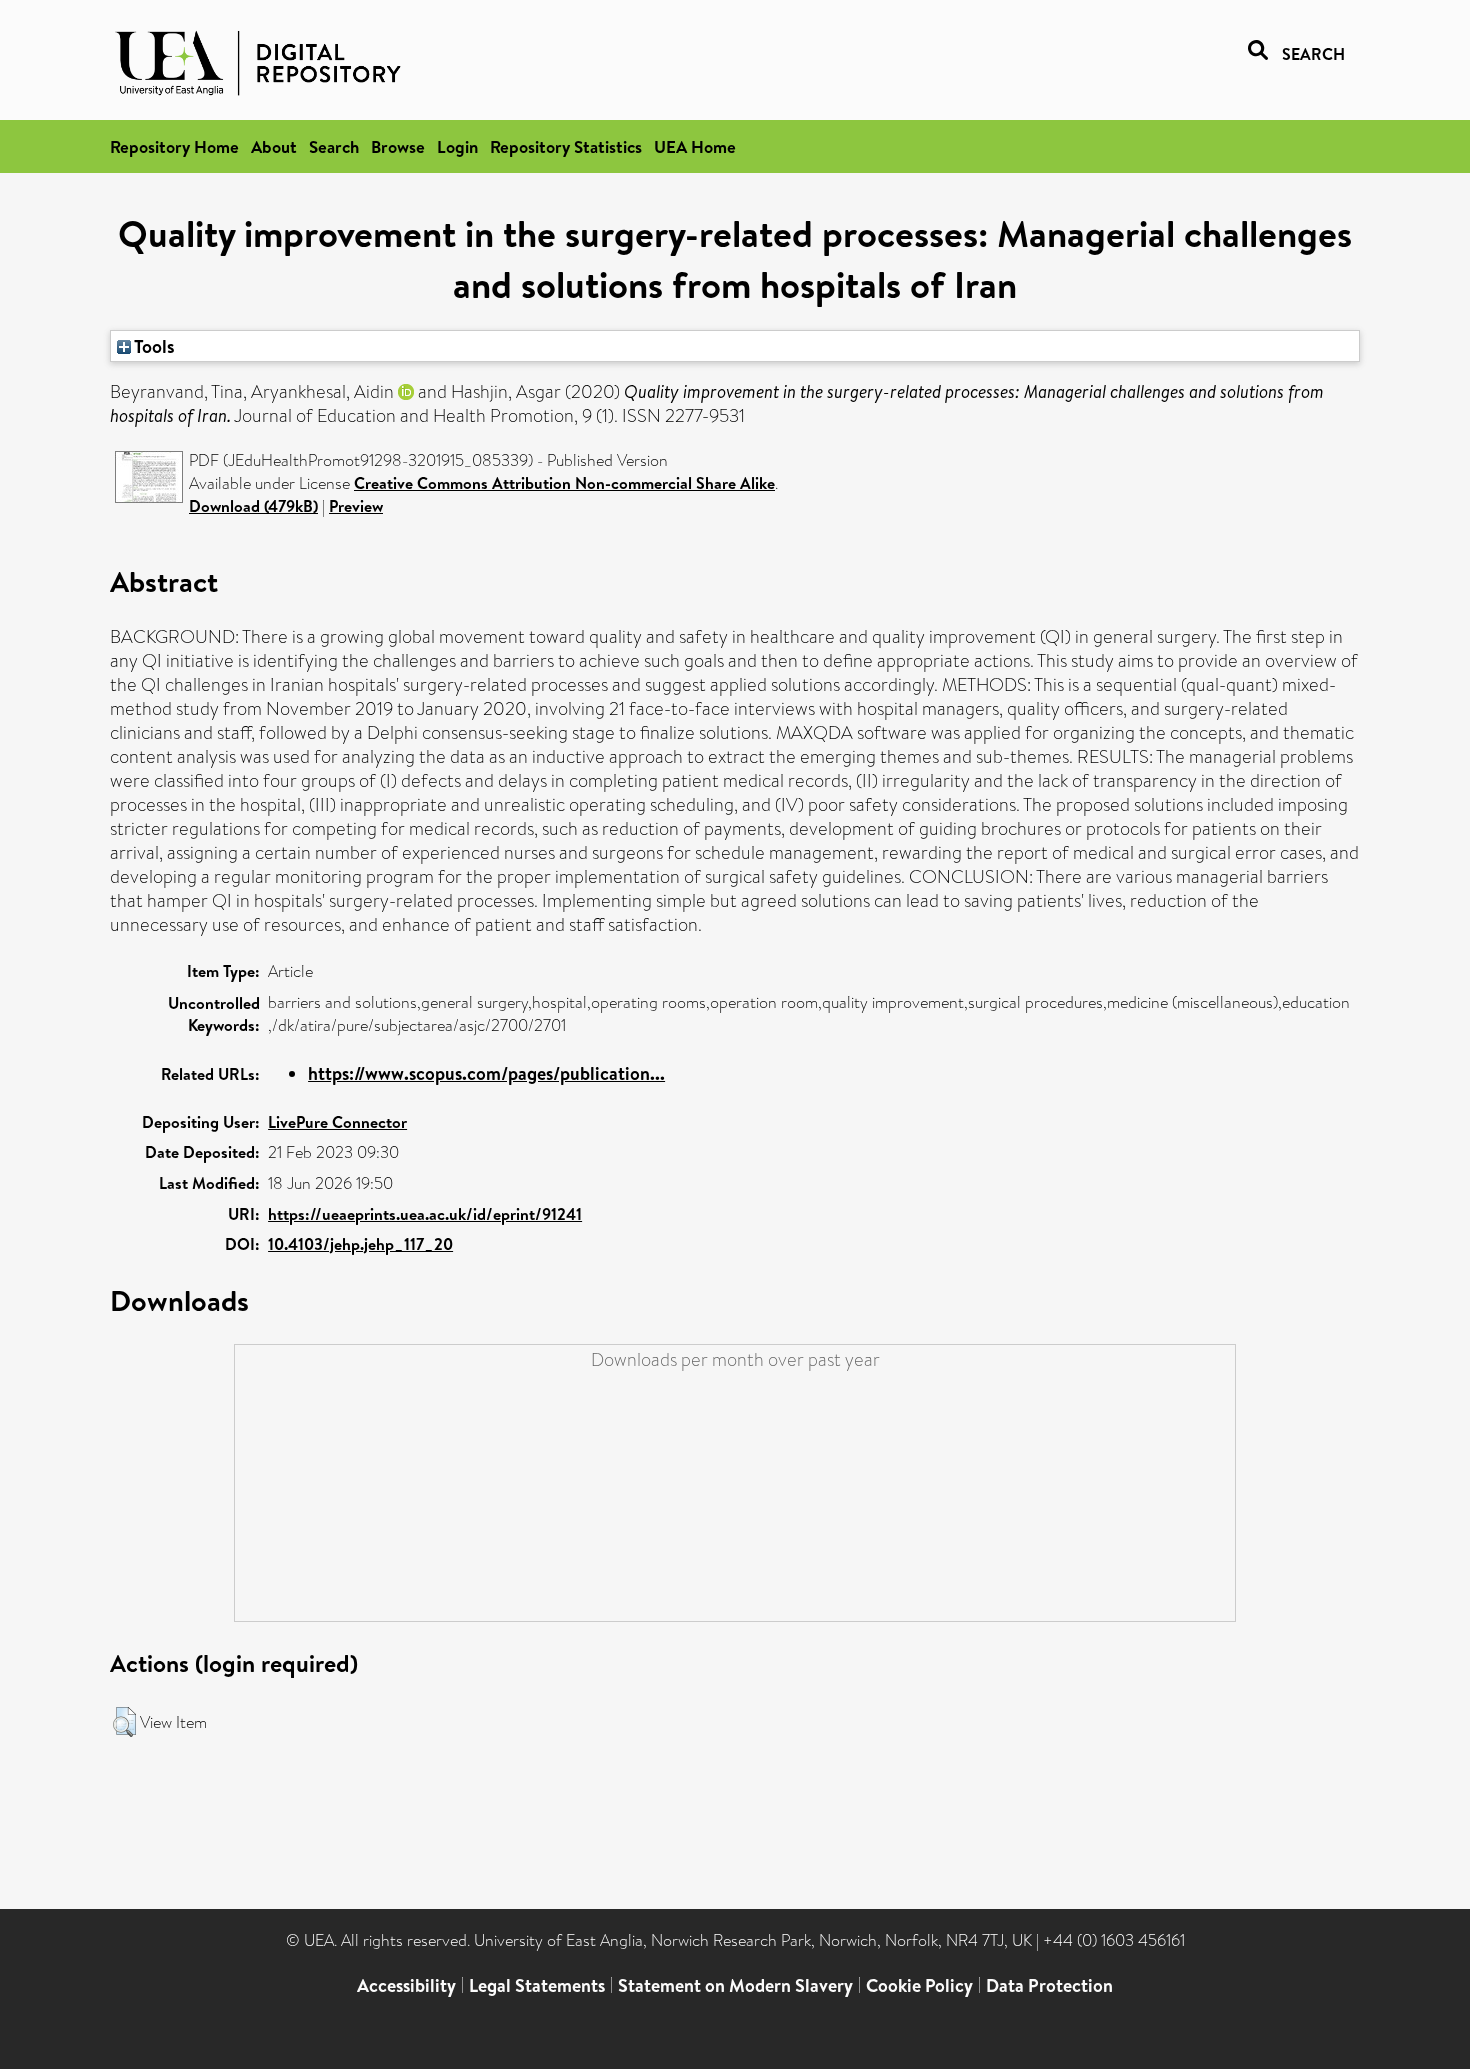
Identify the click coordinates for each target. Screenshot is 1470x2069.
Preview (356, 506)
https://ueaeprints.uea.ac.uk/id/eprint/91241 (425, 1214)
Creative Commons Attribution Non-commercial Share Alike (564, 483)
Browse (398, 146)
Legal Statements (537, 1985)
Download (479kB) (253, 506)
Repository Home (174, 146)
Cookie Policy (919, 1985)
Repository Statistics (566, 146)
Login (457, 146)
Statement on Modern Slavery (735, 1985)
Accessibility (406, 1985)
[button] (124, 1722)
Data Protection (1049, 1985)
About (274, 146)
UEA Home (695, 146)
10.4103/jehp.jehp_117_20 (360, 1244)
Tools (153, 346)
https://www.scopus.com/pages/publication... (486, 1073)
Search (334, 146)
